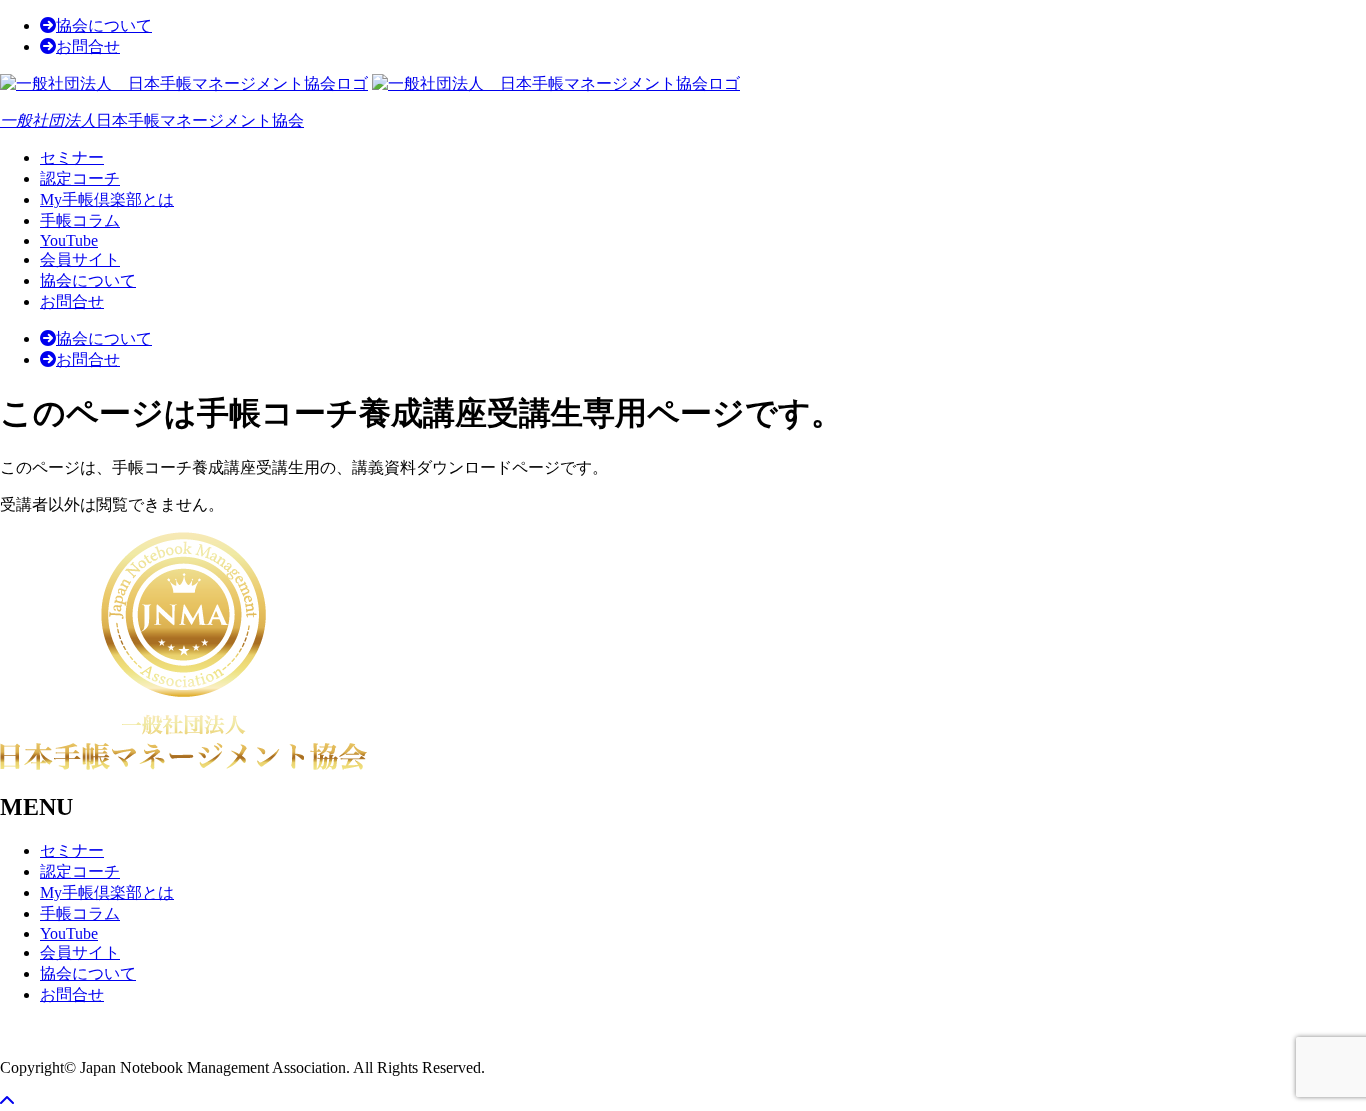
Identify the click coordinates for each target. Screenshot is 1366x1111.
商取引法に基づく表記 (80, 1031)
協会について (104, 25)
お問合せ (88, 46)
